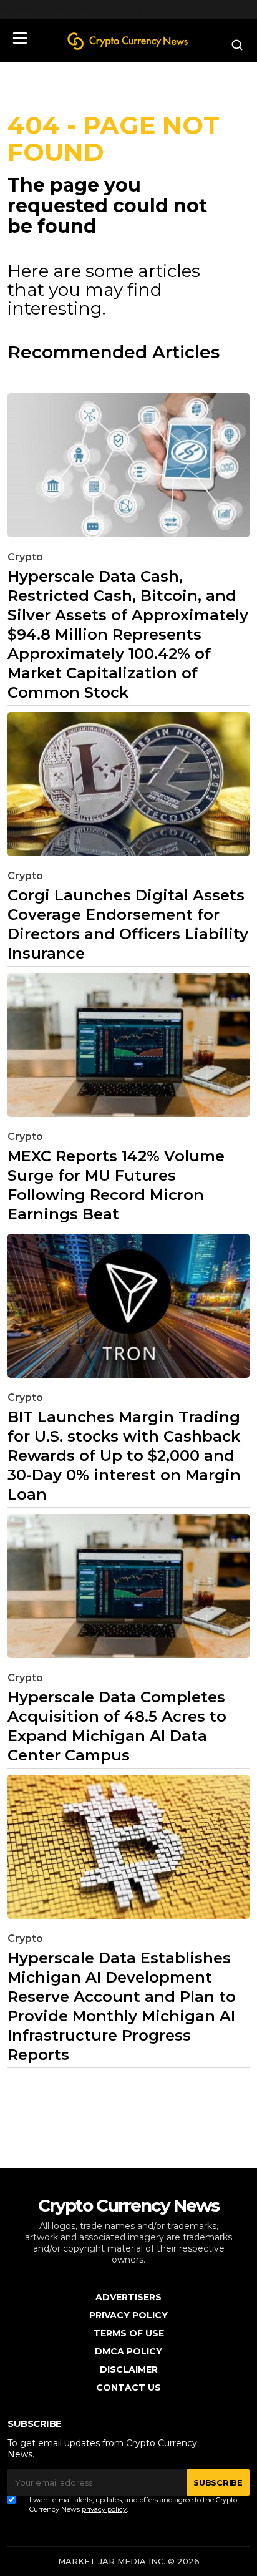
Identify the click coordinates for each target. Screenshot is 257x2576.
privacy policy (104, 2509)
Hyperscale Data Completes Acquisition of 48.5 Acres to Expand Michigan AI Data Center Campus (117, 1726)
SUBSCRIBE (218, 2482)
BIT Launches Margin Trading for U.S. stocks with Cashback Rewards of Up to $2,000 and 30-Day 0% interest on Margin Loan (124, 1456)
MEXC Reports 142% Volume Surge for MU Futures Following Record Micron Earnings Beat (116, 1185)
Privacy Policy (128, 2315)
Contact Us (128, 2388)
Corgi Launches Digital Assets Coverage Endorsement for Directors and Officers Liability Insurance (128, 924)
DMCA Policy (128, 2351)
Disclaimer (129, 2369)
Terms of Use (129, 2333)
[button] (20, 38)
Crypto (25, 557)
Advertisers (128, 2297)
